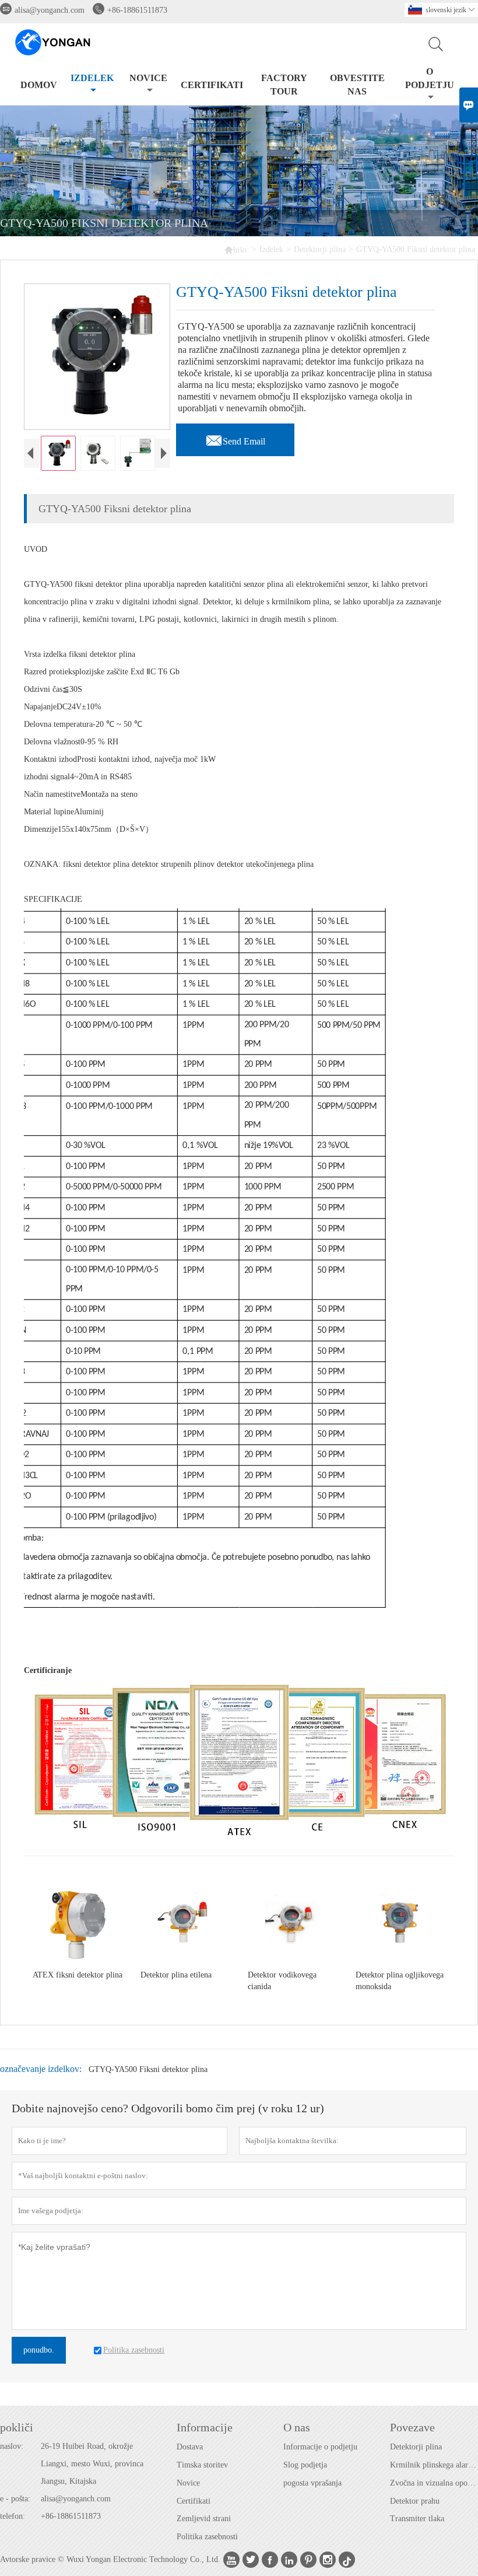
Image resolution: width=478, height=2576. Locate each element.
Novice (148, 78)
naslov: (12, 2446)
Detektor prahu (415, 2501)
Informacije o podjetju (320, 2447)
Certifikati (194, 2501)
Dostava (190, 2447)
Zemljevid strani (204, 2519)
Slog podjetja (305, 2465)
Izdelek (92, 78)
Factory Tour (284, 85)
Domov (39, 85)
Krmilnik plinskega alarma (434, 2465)
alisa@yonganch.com (50, 10)
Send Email (235, 438)
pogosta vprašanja (312, 2483)
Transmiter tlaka (417, 2519)
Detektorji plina (320, 249)
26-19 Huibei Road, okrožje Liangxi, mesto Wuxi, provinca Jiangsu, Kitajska (92, 2464)
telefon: (13, 2516)
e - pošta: (15, 2499)
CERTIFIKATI (212, 85)
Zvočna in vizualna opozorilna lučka (434, 2483)
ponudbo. (39, 2350)
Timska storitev (202, 2465)
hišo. (236, 249)
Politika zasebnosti (207, 2537)
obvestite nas (357, 85)
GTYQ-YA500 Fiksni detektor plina (148, 2069)
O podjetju (430, 78)
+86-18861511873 (137, 10)
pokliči (17, 2427)
